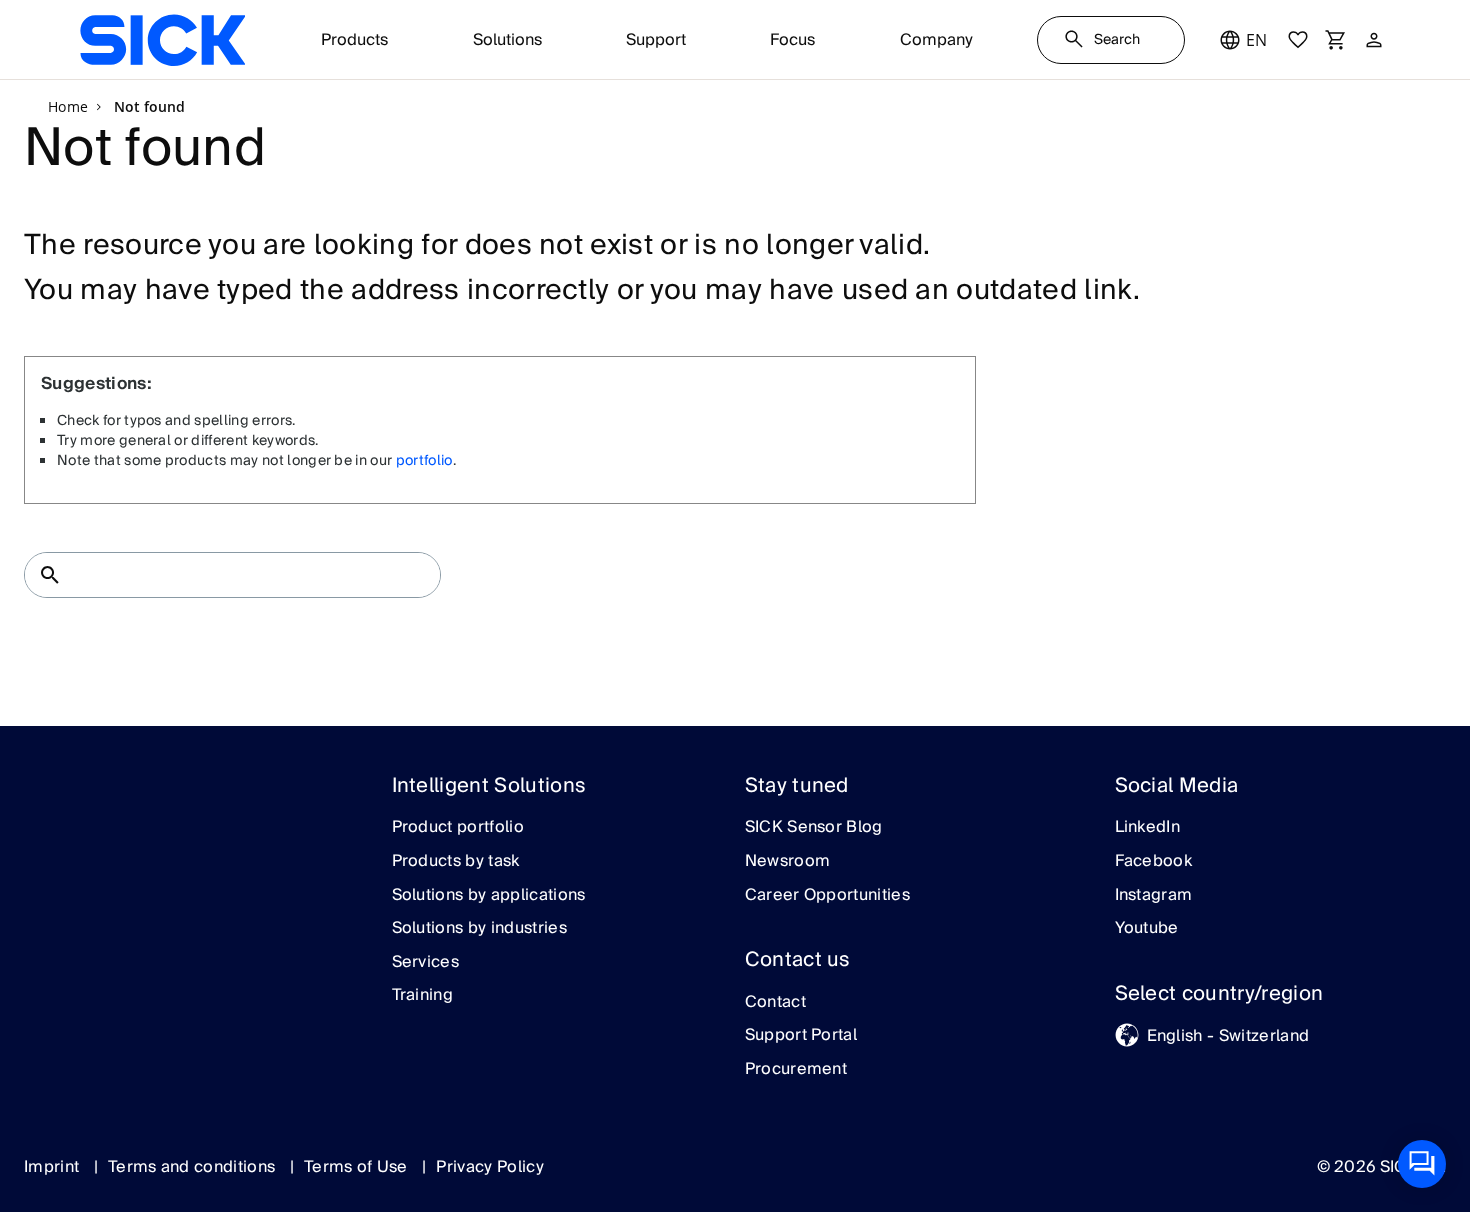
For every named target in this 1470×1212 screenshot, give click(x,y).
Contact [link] (775, 1003)
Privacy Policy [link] (489, 1167)
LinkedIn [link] (1148, 828)
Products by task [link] (456, 862)
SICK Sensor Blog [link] (814, 828)
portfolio (424, 461)
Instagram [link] (1154, 896)
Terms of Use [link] (358, 1167)
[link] (162, 40)
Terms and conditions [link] (194, 1167)
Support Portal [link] (801, 1036)
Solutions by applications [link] (489, 896)
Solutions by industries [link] (479, 929)
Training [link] (423, 996)
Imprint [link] (54, 1167)
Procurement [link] (796, 1070)
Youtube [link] (1147, 929)
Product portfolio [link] (458, 828)
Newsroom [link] (788, 862)
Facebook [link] (1154, 862)
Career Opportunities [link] (827, 896)
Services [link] (426, 963)
